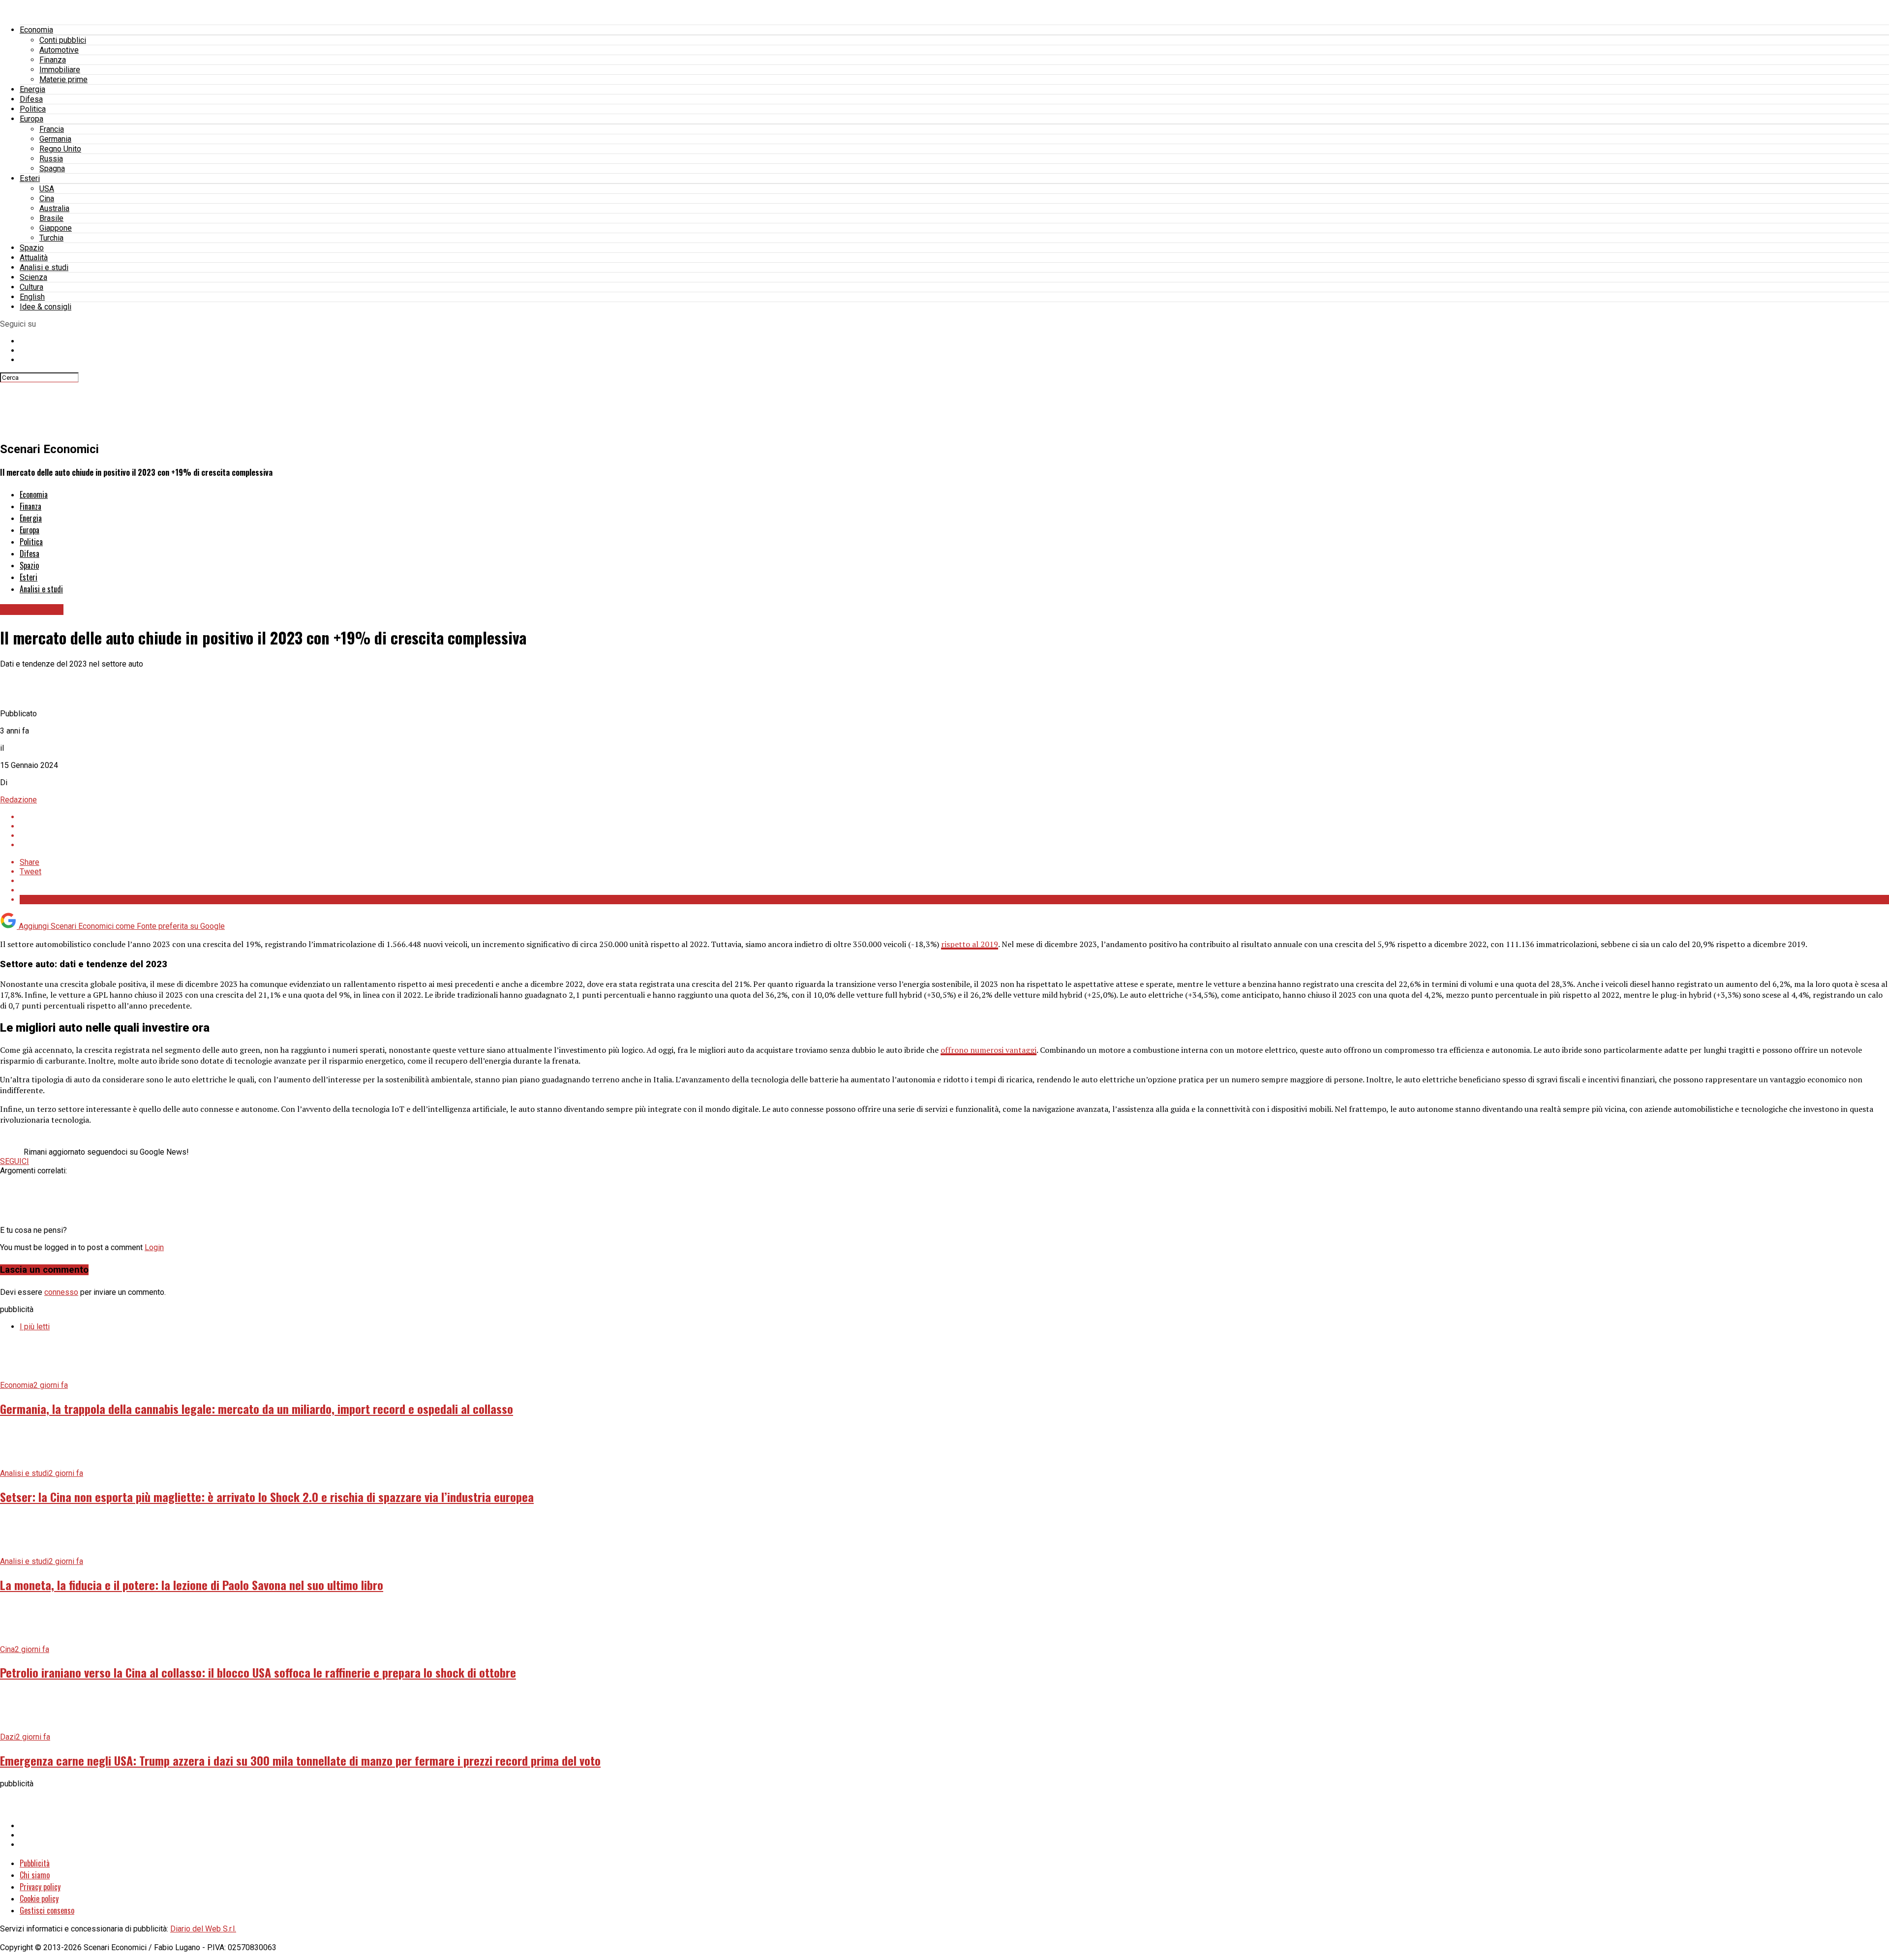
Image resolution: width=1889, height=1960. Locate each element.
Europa (31, 119)
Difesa (31, 99)
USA (47, 189)
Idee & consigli (46, 307)
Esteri (30, 178)
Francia (52, 129)
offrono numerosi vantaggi (989, 1050)
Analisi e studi (44, 267)
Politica (33, 109)
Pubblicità (35, 1863)
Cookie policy (39, 1899)
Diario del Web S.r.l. (203, 1929)
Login (154, 1247)
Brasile (51, 218)
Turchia (51, 238)
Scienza (33, 277)
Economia (36, 30)
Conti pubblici (63, 40)
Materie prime (63, 79)
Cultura (31, 287)
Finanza (53, 60)
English (32, 297)
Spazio (32, 248)
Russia (51, 159)
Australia (54, 208)
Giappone (56, 228)
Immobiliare (60, 70)
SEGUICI (15, 1161)
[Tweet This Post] (954, 826)
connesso (61, 1292)
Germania (55, 139)
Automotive (59, 50)
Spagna (52, 168)
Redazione (18, 800)
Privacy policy (40, 1887)
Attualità (34, 258)
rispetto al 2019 (970, 944)
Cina (47, 199)
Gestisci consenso (47, 1910)
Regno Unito (60, 149)
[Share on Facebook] (954, 817)
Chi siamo (35, 1875)
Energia (32, 89)
